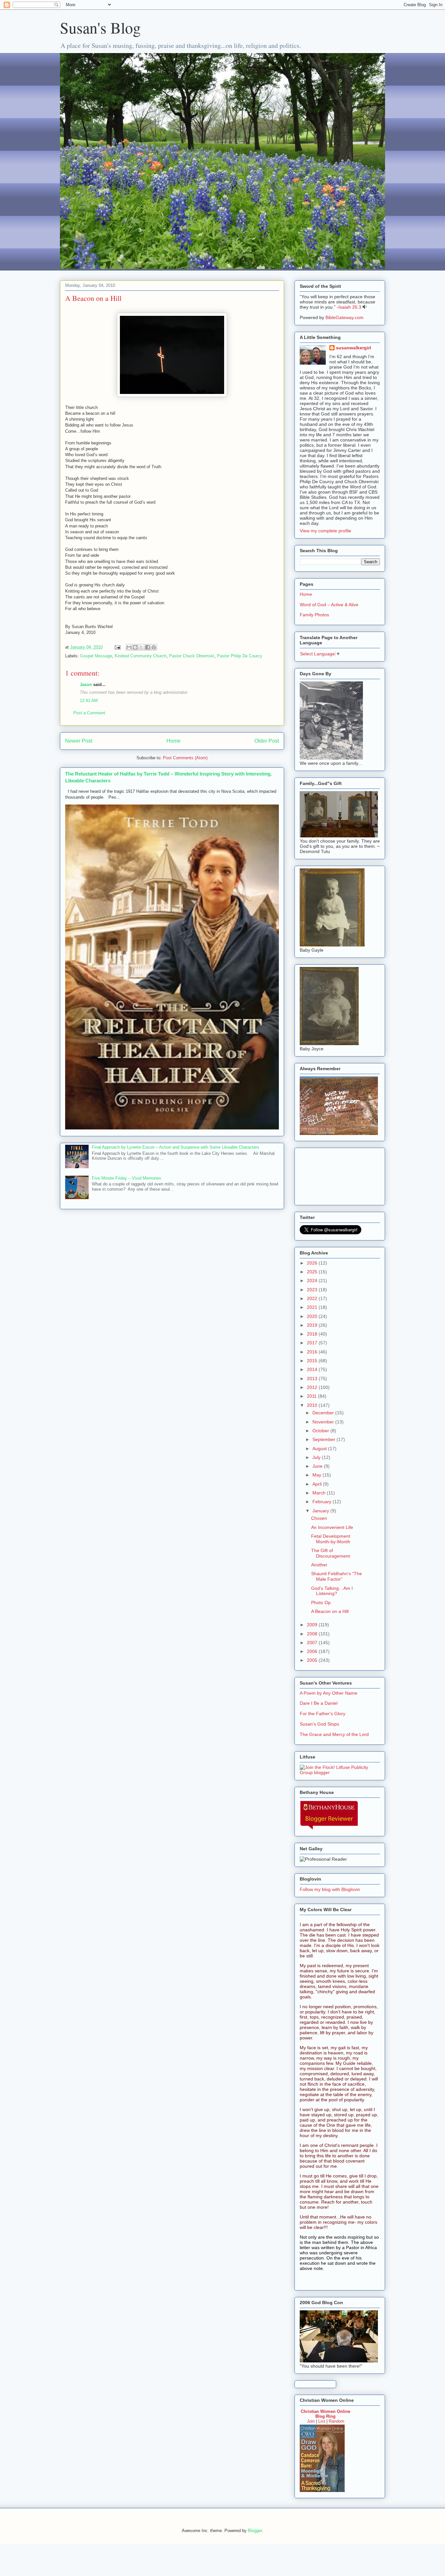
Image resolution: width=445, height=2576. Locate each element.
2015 (313, 1361)
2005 (313, 1660)
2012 (313, 1387)
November (324, 1422)
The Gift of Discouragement (330, 1553)
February (323, 1502)
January (321, 1511)
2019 (313, 1325)
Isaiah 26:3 (350, 307)
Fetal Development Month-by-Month (331, 1539)
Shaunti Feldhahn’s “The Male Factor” (337, 1576)
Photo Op (321, 1603)
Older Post (267, 741)
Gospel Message (96, 656)
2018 (313, 1334)
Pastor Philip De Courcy (240, 656)
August (320, 1449)
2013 (313, 1379)
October (321, 1431)
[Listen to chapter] (365, 307)
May (317, 1475)
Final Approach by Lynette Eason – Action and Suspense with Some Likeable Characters (176, 1147)
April (318, 1484)
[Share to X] (141, 647)
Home (173, 741)
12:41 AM (89, 700)
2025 (313, 1272)
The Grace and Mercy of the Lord (334, 1734)
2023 (313, 1290)
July (317, 1457)
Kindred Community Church (141, 656)
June (318, 1466)
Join (311, 2421)
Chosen (319, 1518)
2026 (313, 1263)
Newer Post (79, 741)
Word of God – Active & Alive (329, 605)
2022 (313, 1298)
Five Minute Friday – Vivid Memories (127, 1178)
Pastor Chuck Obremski (192, 656)
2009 (313, 1625)
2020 (313, 1316)
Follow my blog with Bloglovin (330, 1889)
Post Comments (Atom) (185, 758)
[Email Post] (117, 647)
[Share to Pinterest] (154, 647)
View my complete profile (325, 531)
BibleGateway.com (345, 317)
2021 (313, 1307)
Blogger (255, 2531)
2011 (312, 1396)
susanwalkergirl (353, 348)
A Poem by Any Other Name (329, 1693)
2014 (313, 1369)
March (320, 1493)
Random (337, 2421)
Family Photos (314, 615)
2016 (313, 1352)
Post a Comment (89, 713)
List (322, 2421)
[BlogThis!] (135, 647)
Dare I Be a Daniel (319, 1703)
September (324, 1439)
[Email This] (129, 647)
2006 (313, 1651)
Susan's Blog (100, 27)
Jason (86, 685)
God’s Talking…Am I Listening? (332, 1591)
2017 (313, 1343)
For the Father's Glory (323, 1714)
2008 (313, 1634)
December (324, 1413)
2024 (313, 1281)
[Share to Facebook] (148, 647)
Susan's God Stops (319, 1724)
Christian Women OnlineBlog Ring (325, 2414)
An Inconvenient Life (332, 1527)
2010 (313, 1405)
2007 (313, 1643)
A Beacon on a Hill (330, 1611)
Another (319, 1565)
